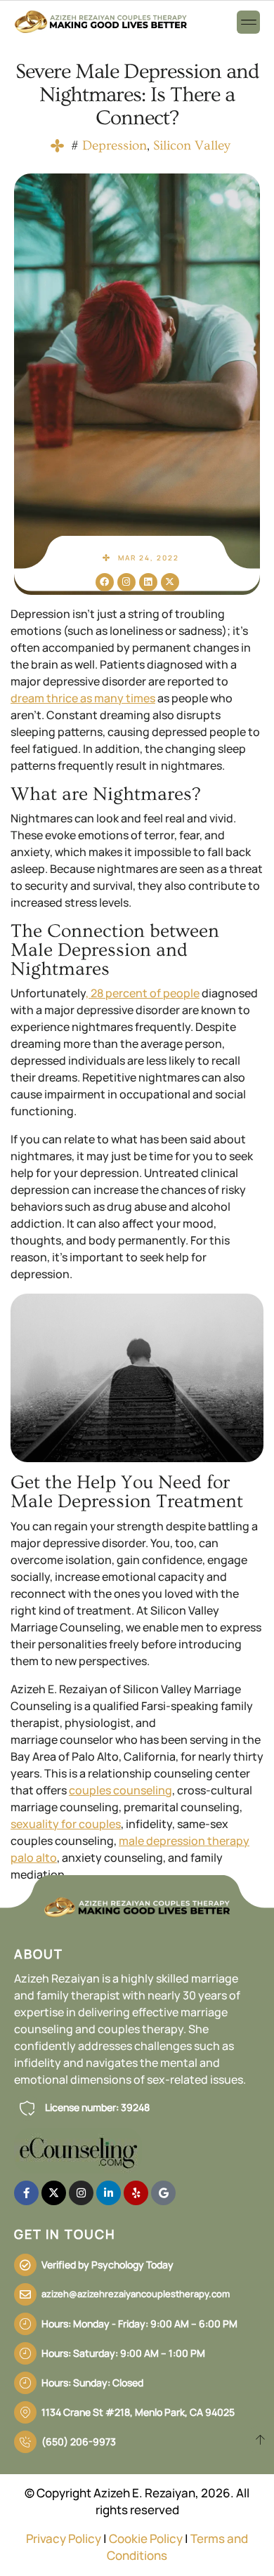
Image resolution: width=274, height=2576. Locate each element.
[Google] (163, 2193)
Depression (115, 146)
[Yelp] (136, 2193)
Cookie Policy (146, 2538)
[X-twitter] (170, 582)
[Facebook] (105, 582)
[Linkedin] (148, 582)
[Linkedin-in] (109, 2193)
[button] (248, 22)
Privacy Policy (64, 2538)
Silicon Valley (192, 146)
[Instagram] (126, 582)
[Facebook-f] (26, 2193)
